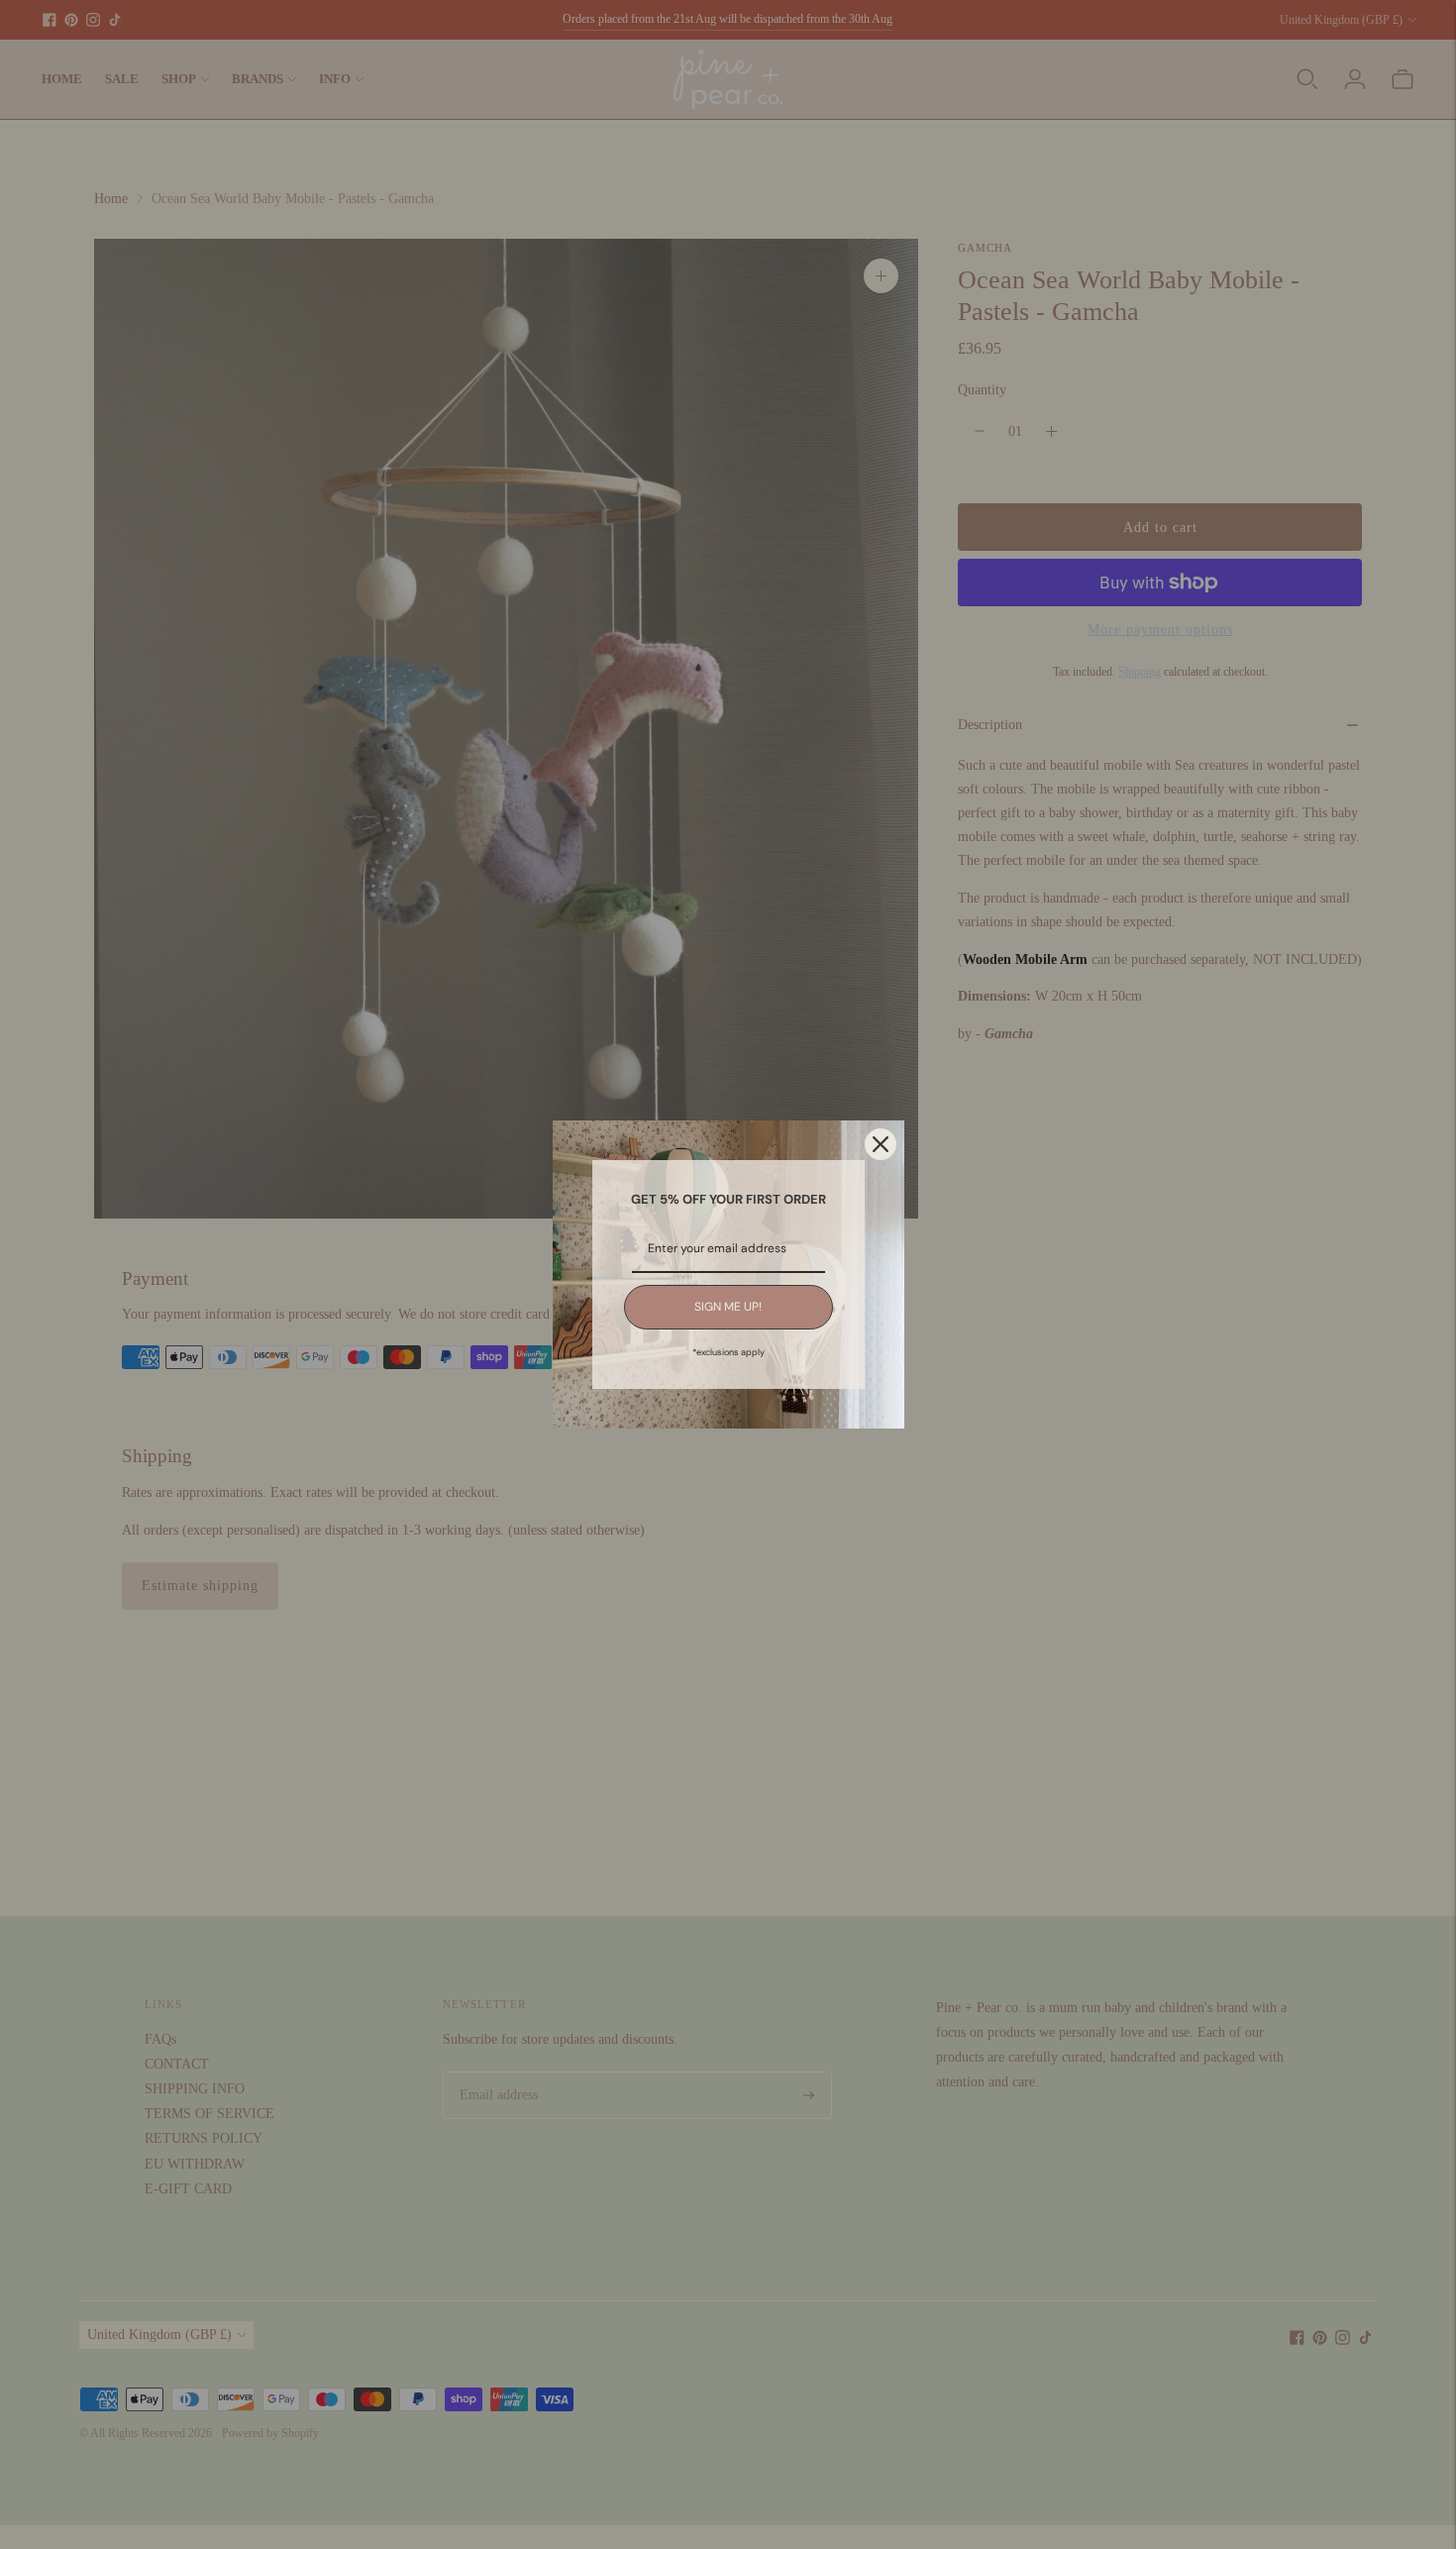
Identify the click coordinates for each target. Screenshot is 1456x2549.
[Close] (881, 1144)
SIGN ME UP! (728, 1307)
